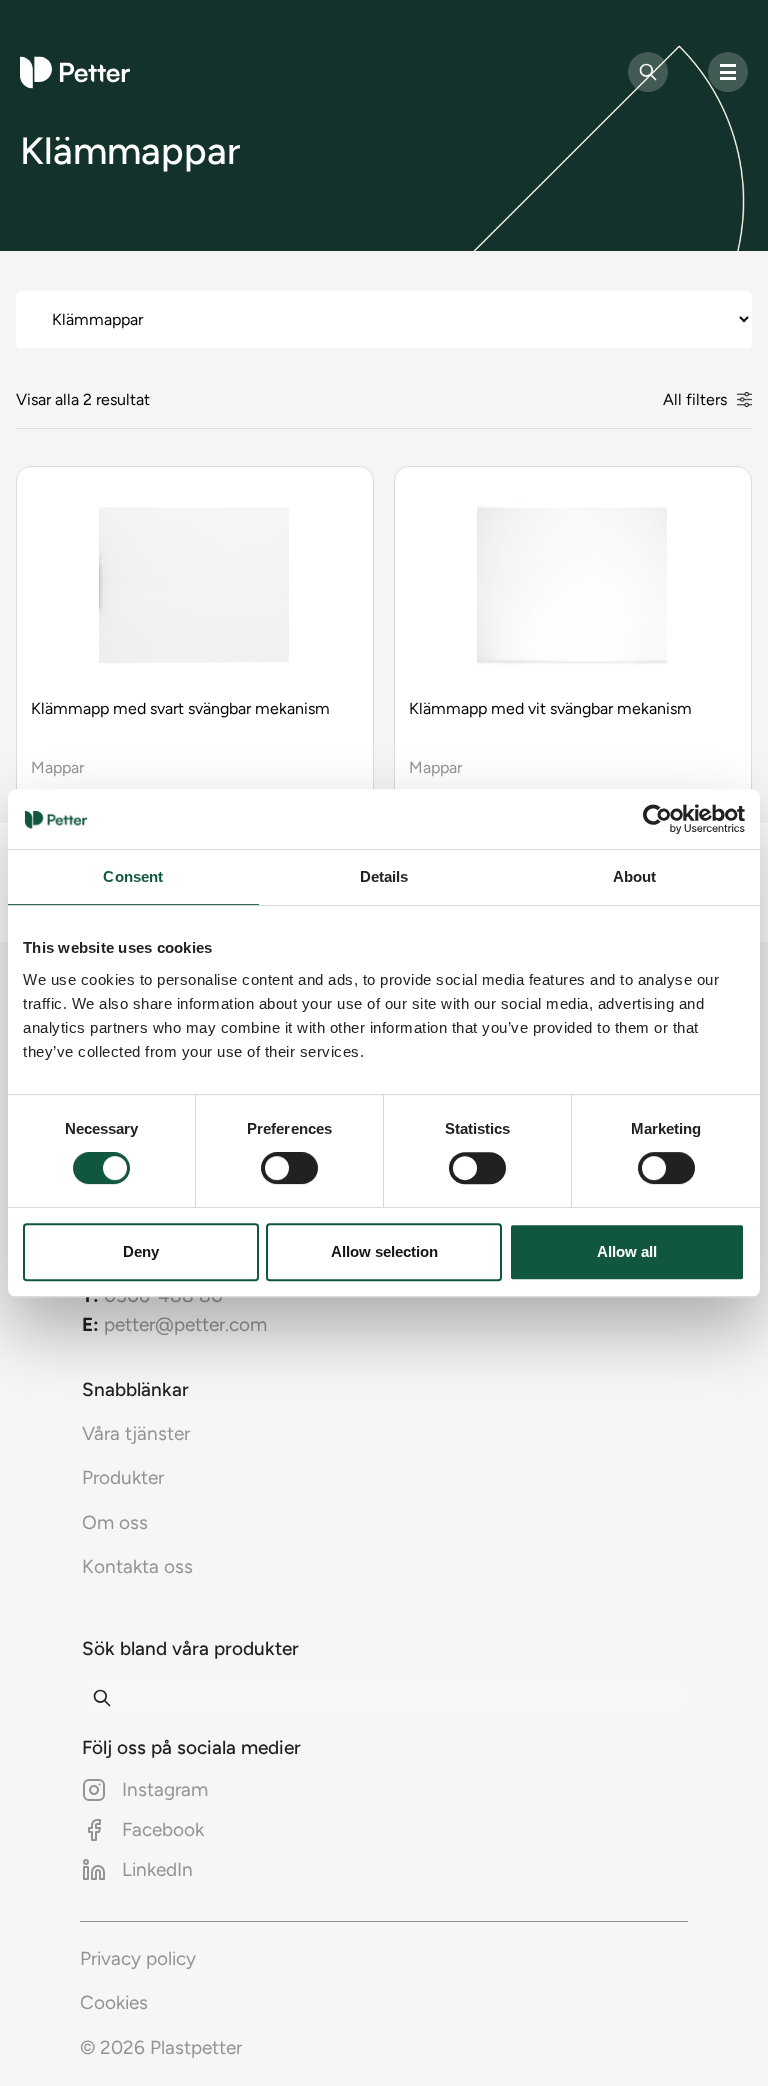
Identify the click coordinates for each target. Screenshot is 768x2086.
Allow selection (384, 1251)
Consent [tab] (133, 876)
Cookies (114, 2002)
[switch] (289, 1168)
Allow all (627, 1251)
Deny (141, 1251)
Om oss (115, 1522)
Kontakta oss (137, 1566)
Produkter (123, 1477)
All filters (695, 399)
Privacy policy (138, 1958)
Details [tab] (384, 876)
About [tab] (635, 876)
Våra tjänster (136, 1433)
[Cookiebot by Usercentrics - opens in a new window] (657, 819)
